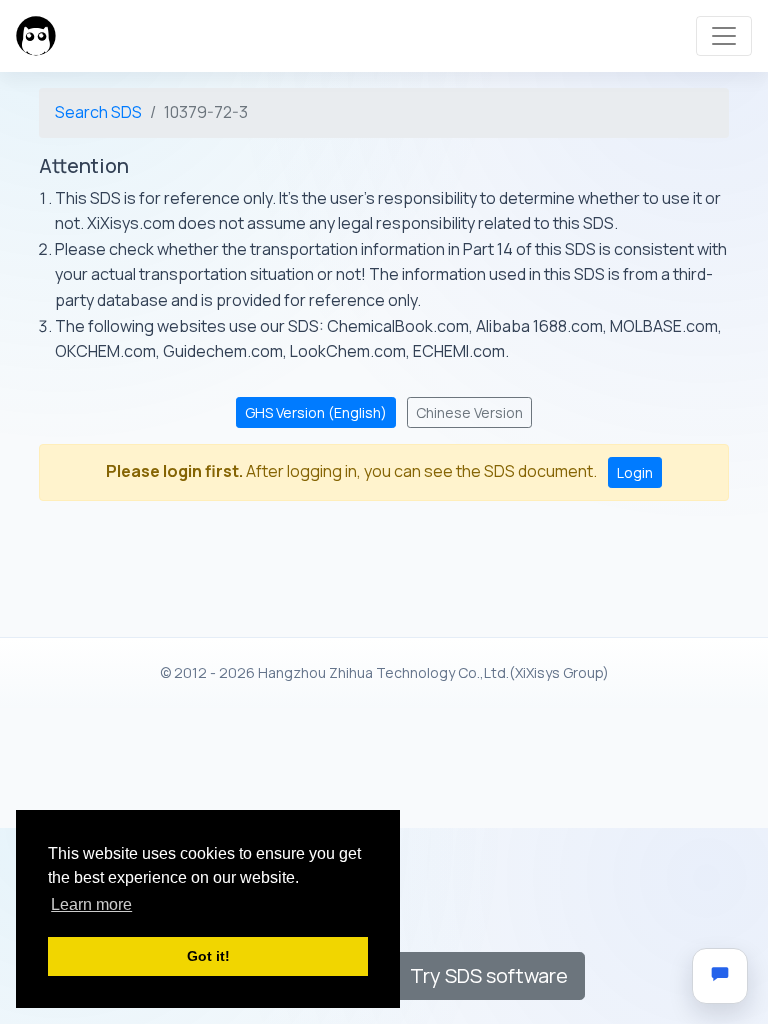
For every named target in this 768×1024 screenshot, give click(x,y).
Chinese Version (469, 412)
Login (635, 472)
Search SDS (98, 112)
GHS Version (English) (316, 412)
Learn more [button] (91, 904)
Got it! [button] (208, 956)
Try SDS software (489, 975)
